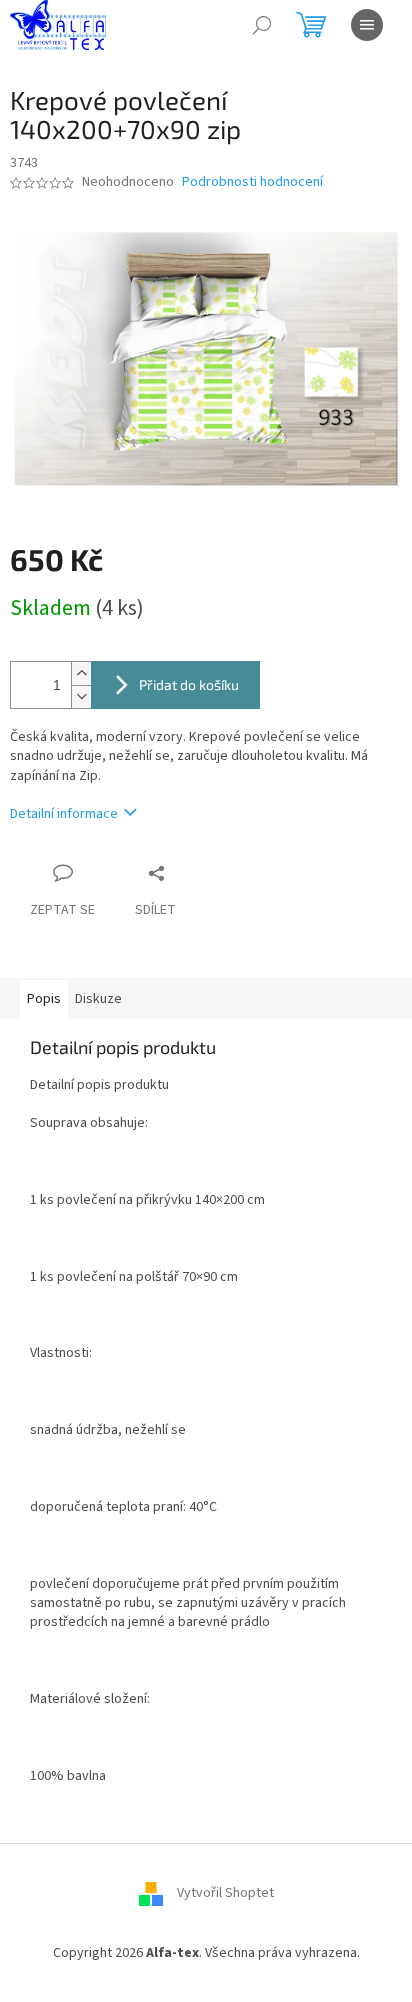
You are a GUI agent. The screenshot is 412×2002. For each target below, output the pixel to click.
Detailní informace (64, 814)
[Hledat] (262, 25)
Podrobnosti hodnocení (252, 182)
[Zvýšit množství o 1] (81, 673)
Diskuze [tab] (98, 999)
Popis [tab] (44, 999)
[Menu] (367, 25)
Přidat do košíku (189, 684)
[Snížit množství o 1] (81, 696)
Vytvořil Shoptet (225, 1894)
